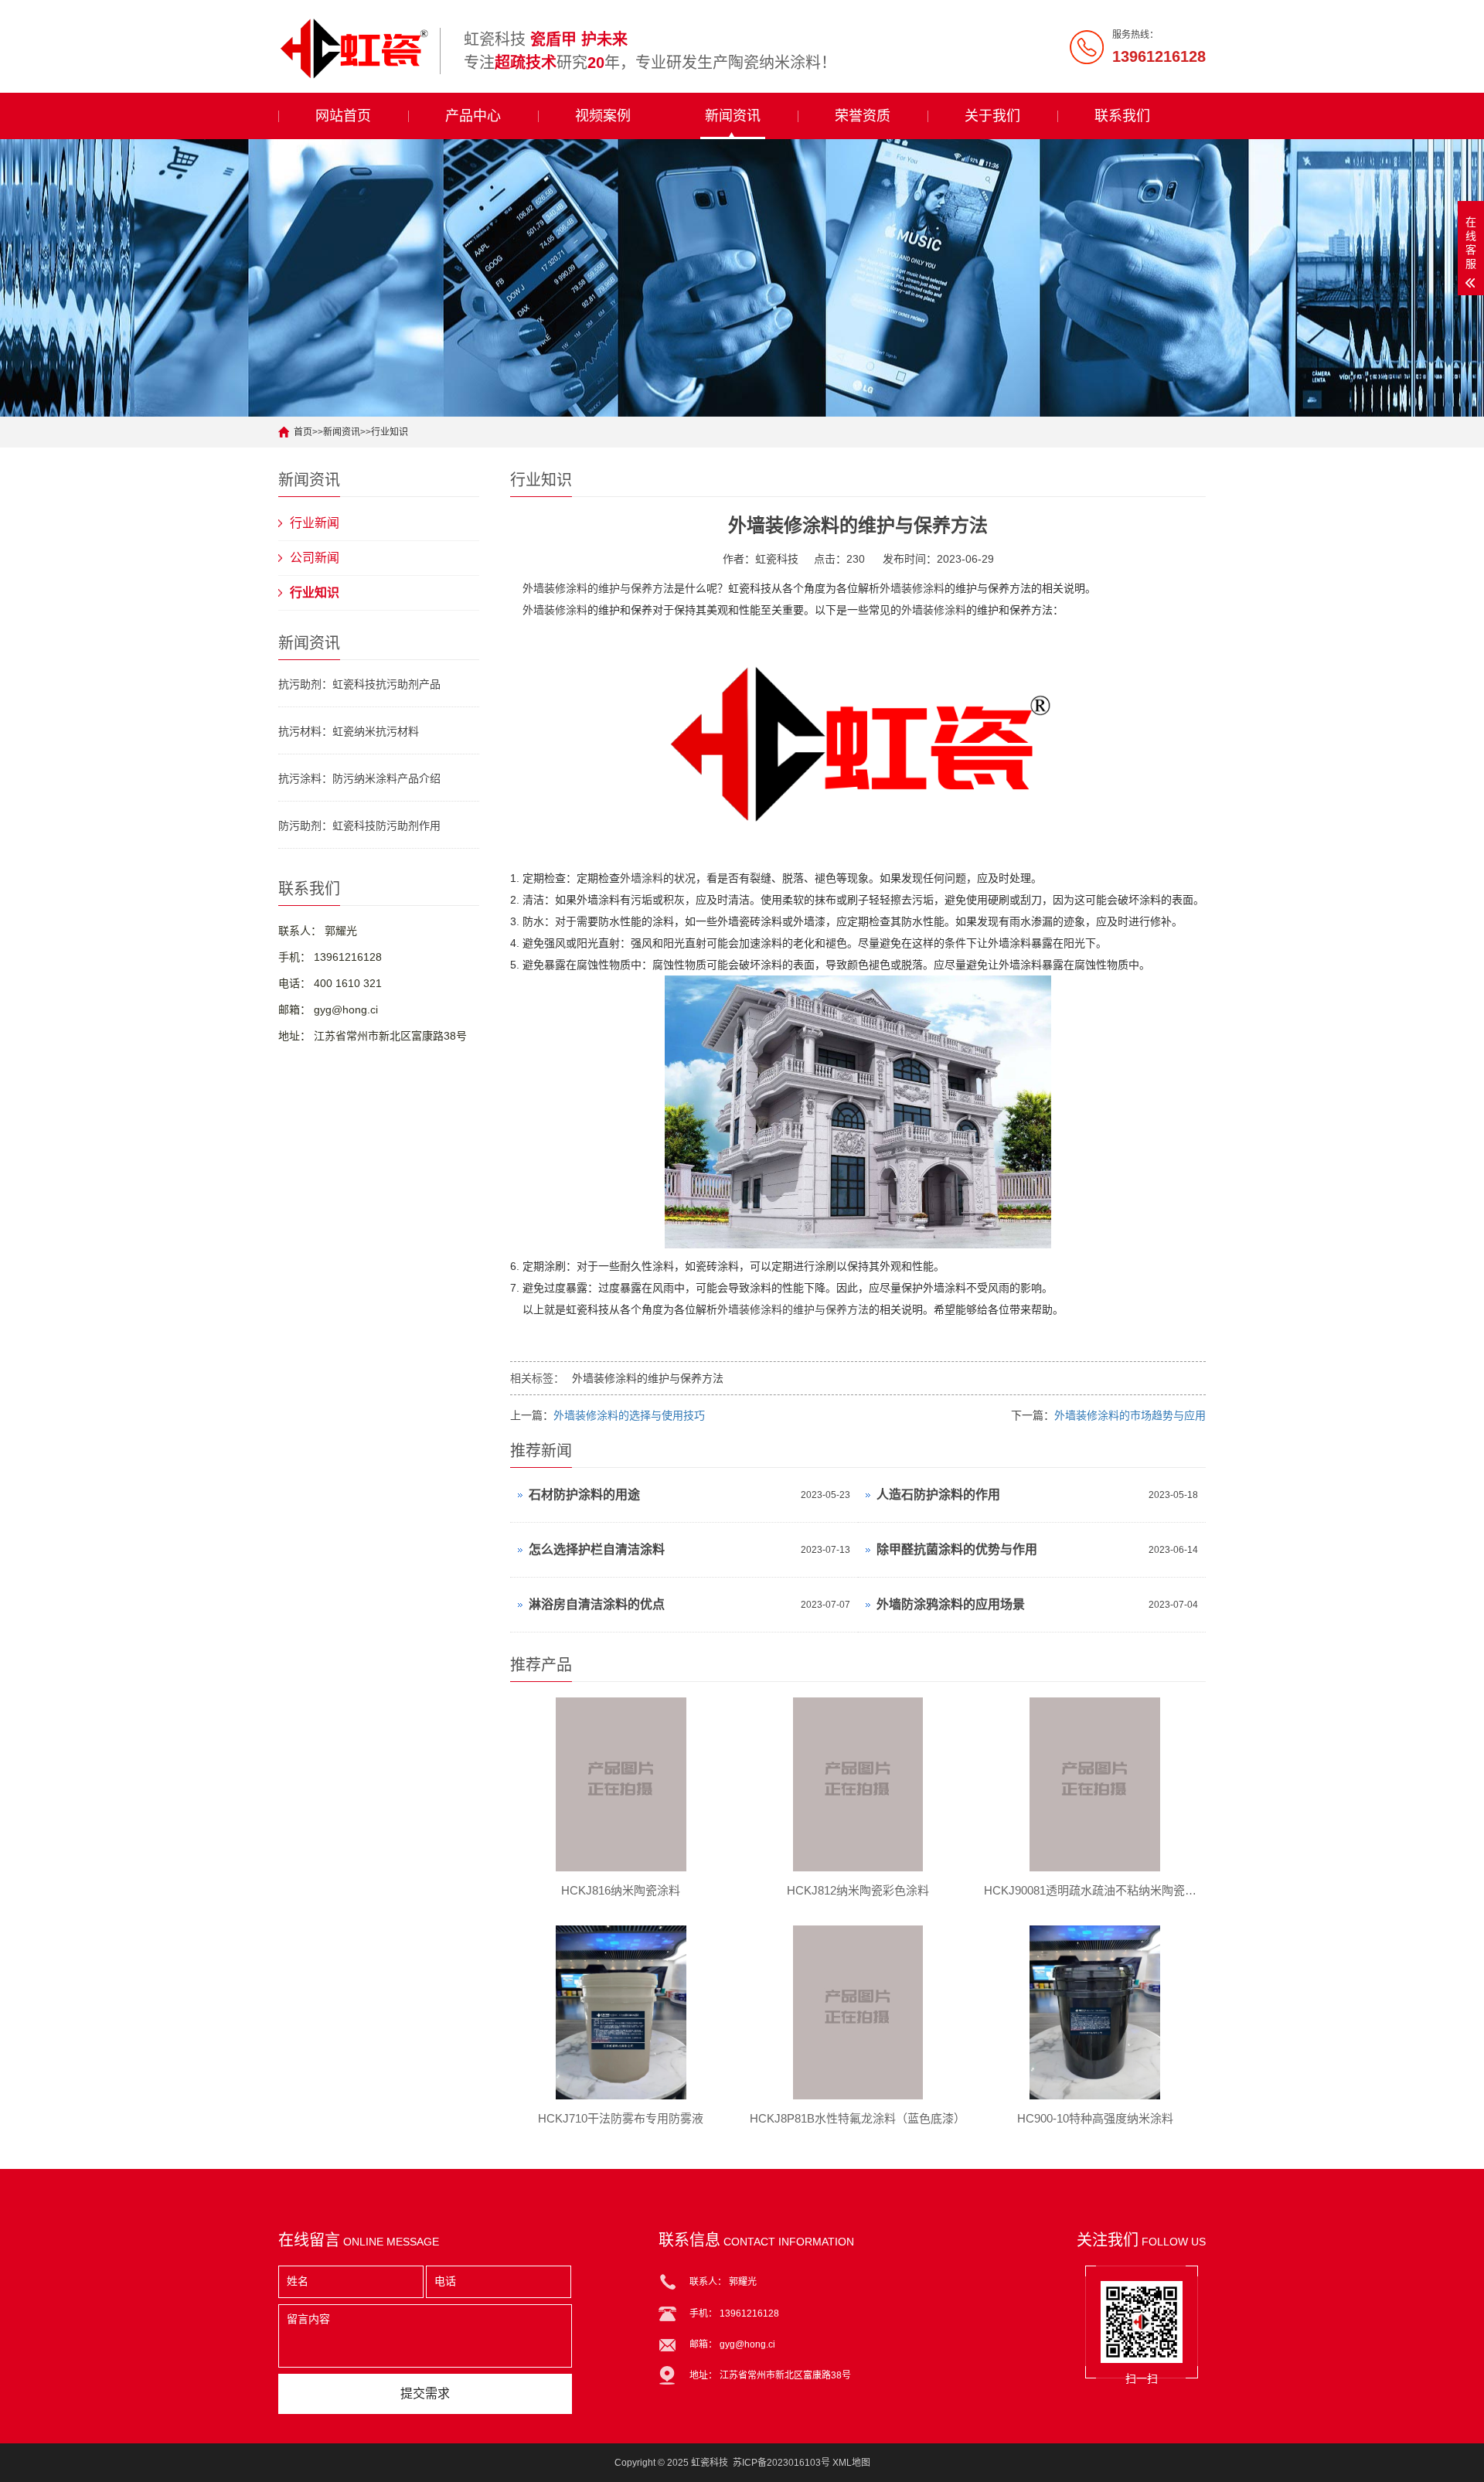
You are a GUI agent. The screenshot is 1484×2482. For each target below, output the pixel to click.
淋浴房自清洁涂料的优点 (597, 1604)
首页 (303, 432)
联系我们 (1122, 116)
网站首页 (343, 116)
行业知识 (390, 432)
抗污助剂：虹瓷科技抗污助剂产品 (359, 684)
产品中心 (473, 116)
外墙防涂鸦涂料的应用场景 (951, 1604)
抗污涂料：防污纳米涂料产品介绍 (359, 778)
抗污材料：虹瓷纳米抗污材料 (349, 731)
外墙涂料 (642, 878)
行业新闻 (315, 523)
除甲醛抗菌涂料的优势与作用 (957, 1549)
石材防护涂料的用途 (584, 1495)
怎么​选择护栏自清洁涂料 (597, 1549)
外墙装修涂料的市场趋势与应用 (1130, 1415)
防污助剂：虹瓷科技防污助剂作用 (359, 826)
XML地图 (851, 2463)
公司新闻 (315, 558)
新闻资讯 (733, 116)
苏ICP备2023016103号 (781, 2463)
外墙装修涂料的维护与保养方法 (598, 588)
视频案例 (603, 116)
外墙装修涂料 (912, 588)
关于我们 (992, 116)
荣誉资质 (863, 116)
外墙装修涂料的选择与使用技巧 (629, 1415)
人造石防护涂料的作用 (938, 1495)
